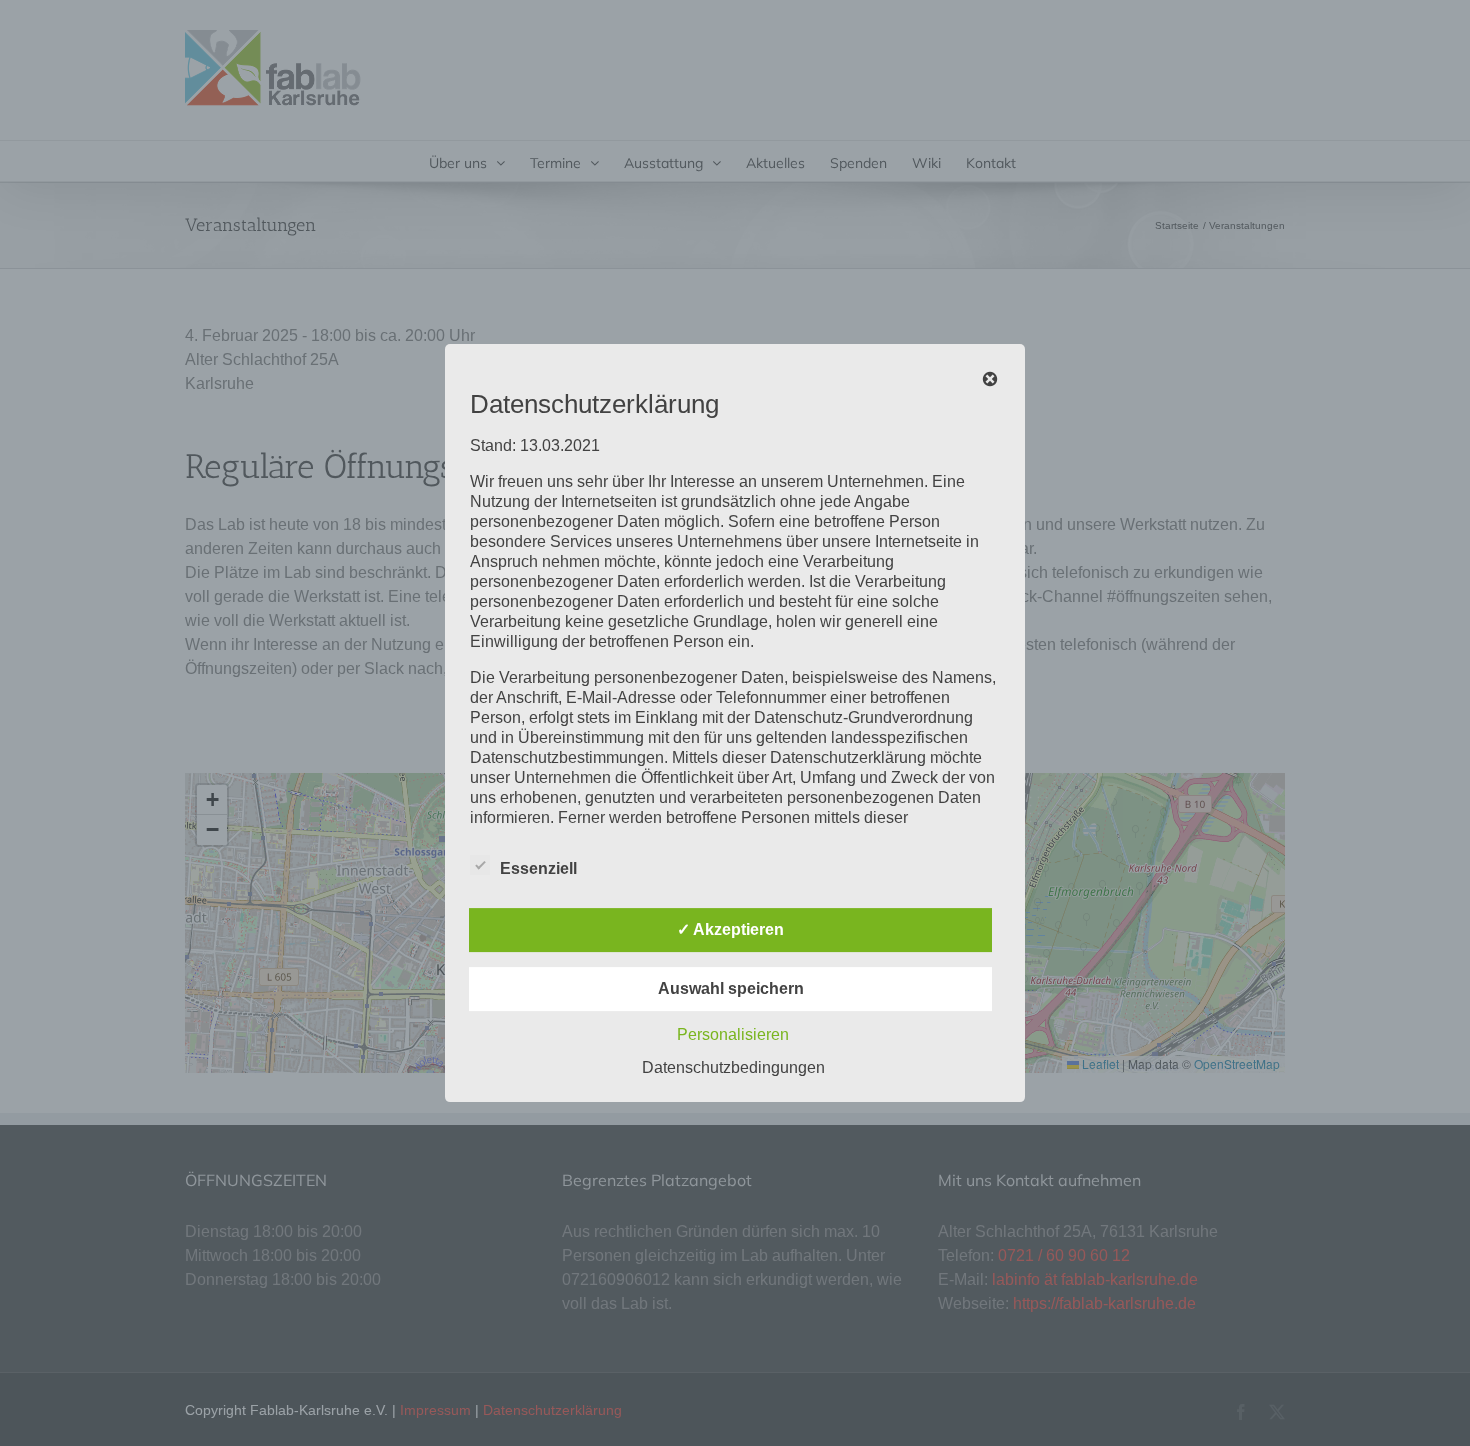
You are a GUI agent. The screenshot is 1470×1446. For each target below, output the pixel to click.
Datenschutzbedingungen (733, 1067)
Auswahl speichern (731, 988)
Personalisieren (733, 1034)
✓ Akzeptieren (730, 929)
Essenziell (538, 868)
